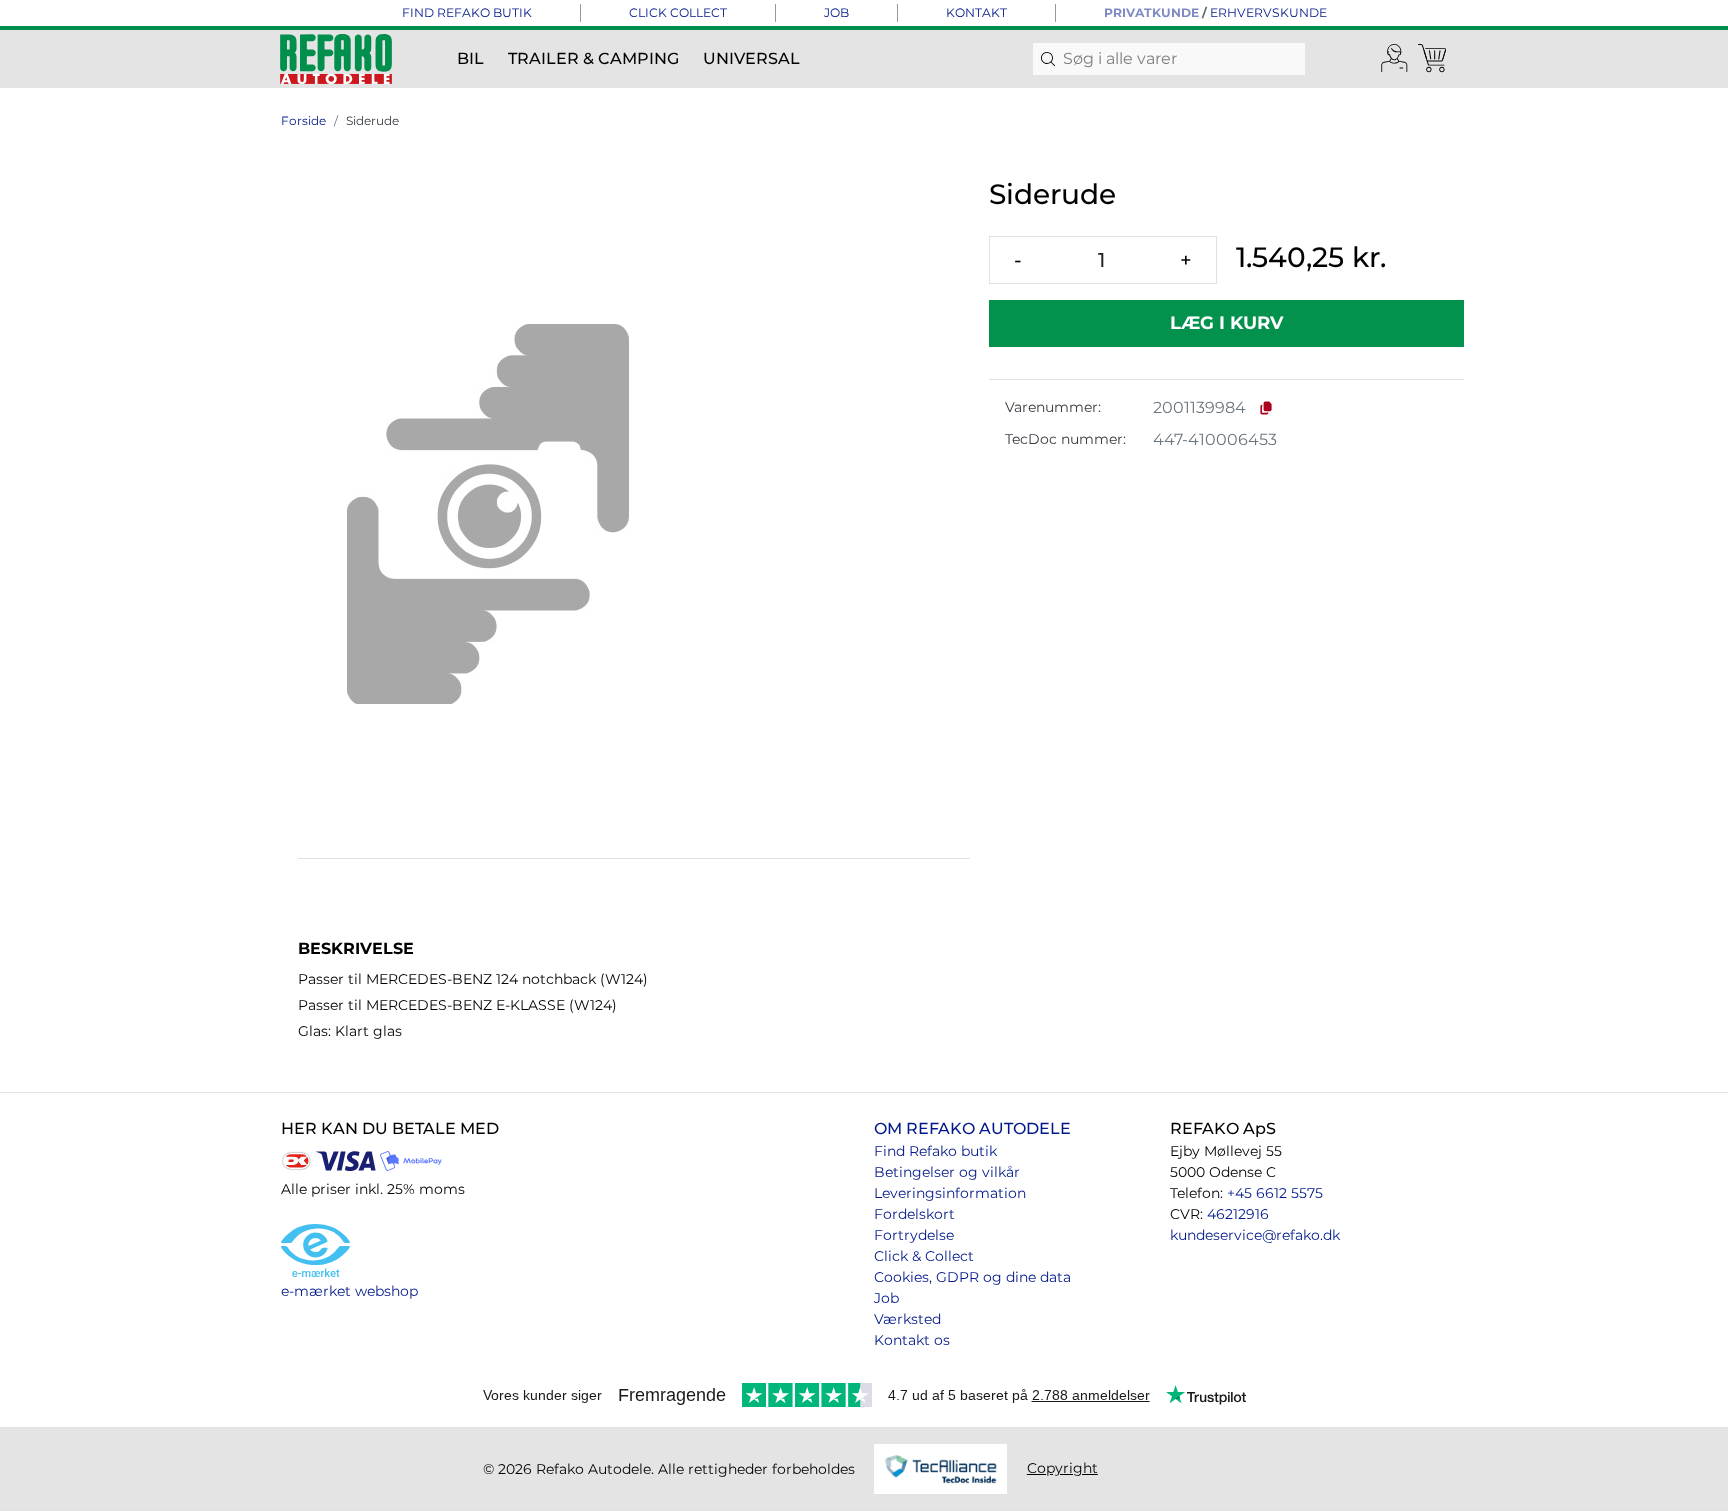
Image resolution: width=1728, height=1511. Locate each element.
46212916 (1238, 1214)
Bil (470, 58)
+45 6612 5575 (1275, 1193)
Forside (303, 120)
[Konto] (1395, 59)
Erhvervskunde (1268, 12)
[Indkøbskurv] (1434, 59)
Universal (751, 58)
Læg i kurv (1226, 323)
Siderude (372, 120)
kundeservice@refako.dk (1255, 1235)
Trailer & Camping (593, 58)
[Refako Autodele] (336, 59)
